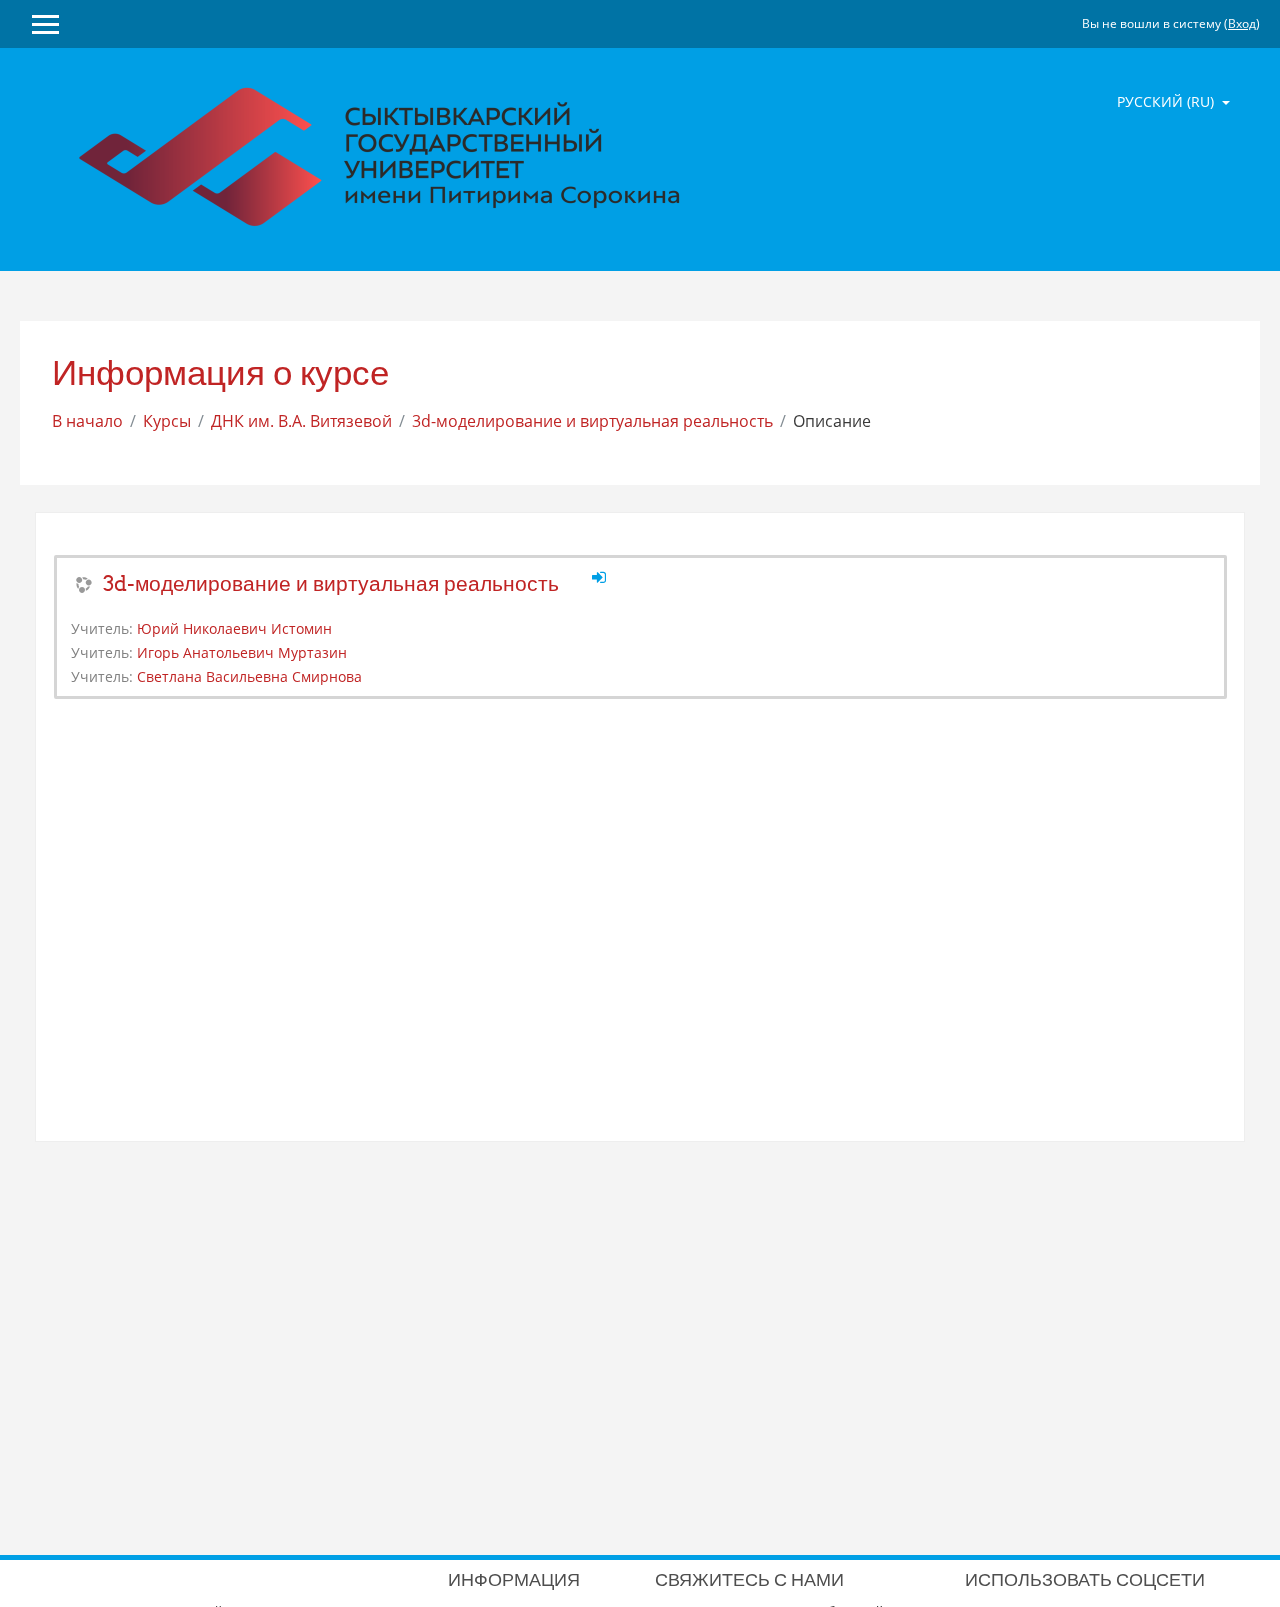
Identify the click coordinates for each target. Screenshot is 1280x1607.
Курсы (167, 421)
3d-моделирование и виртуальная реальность (592, 421)
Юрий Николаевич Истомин (234, 628)
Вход (1242, 23)
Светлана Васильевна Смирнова (249, 676)
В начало (87, 421)
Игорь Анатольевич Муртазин (242, 652)
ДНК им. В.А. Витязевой (301, 421)
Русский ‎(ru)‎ (1167, 101)
